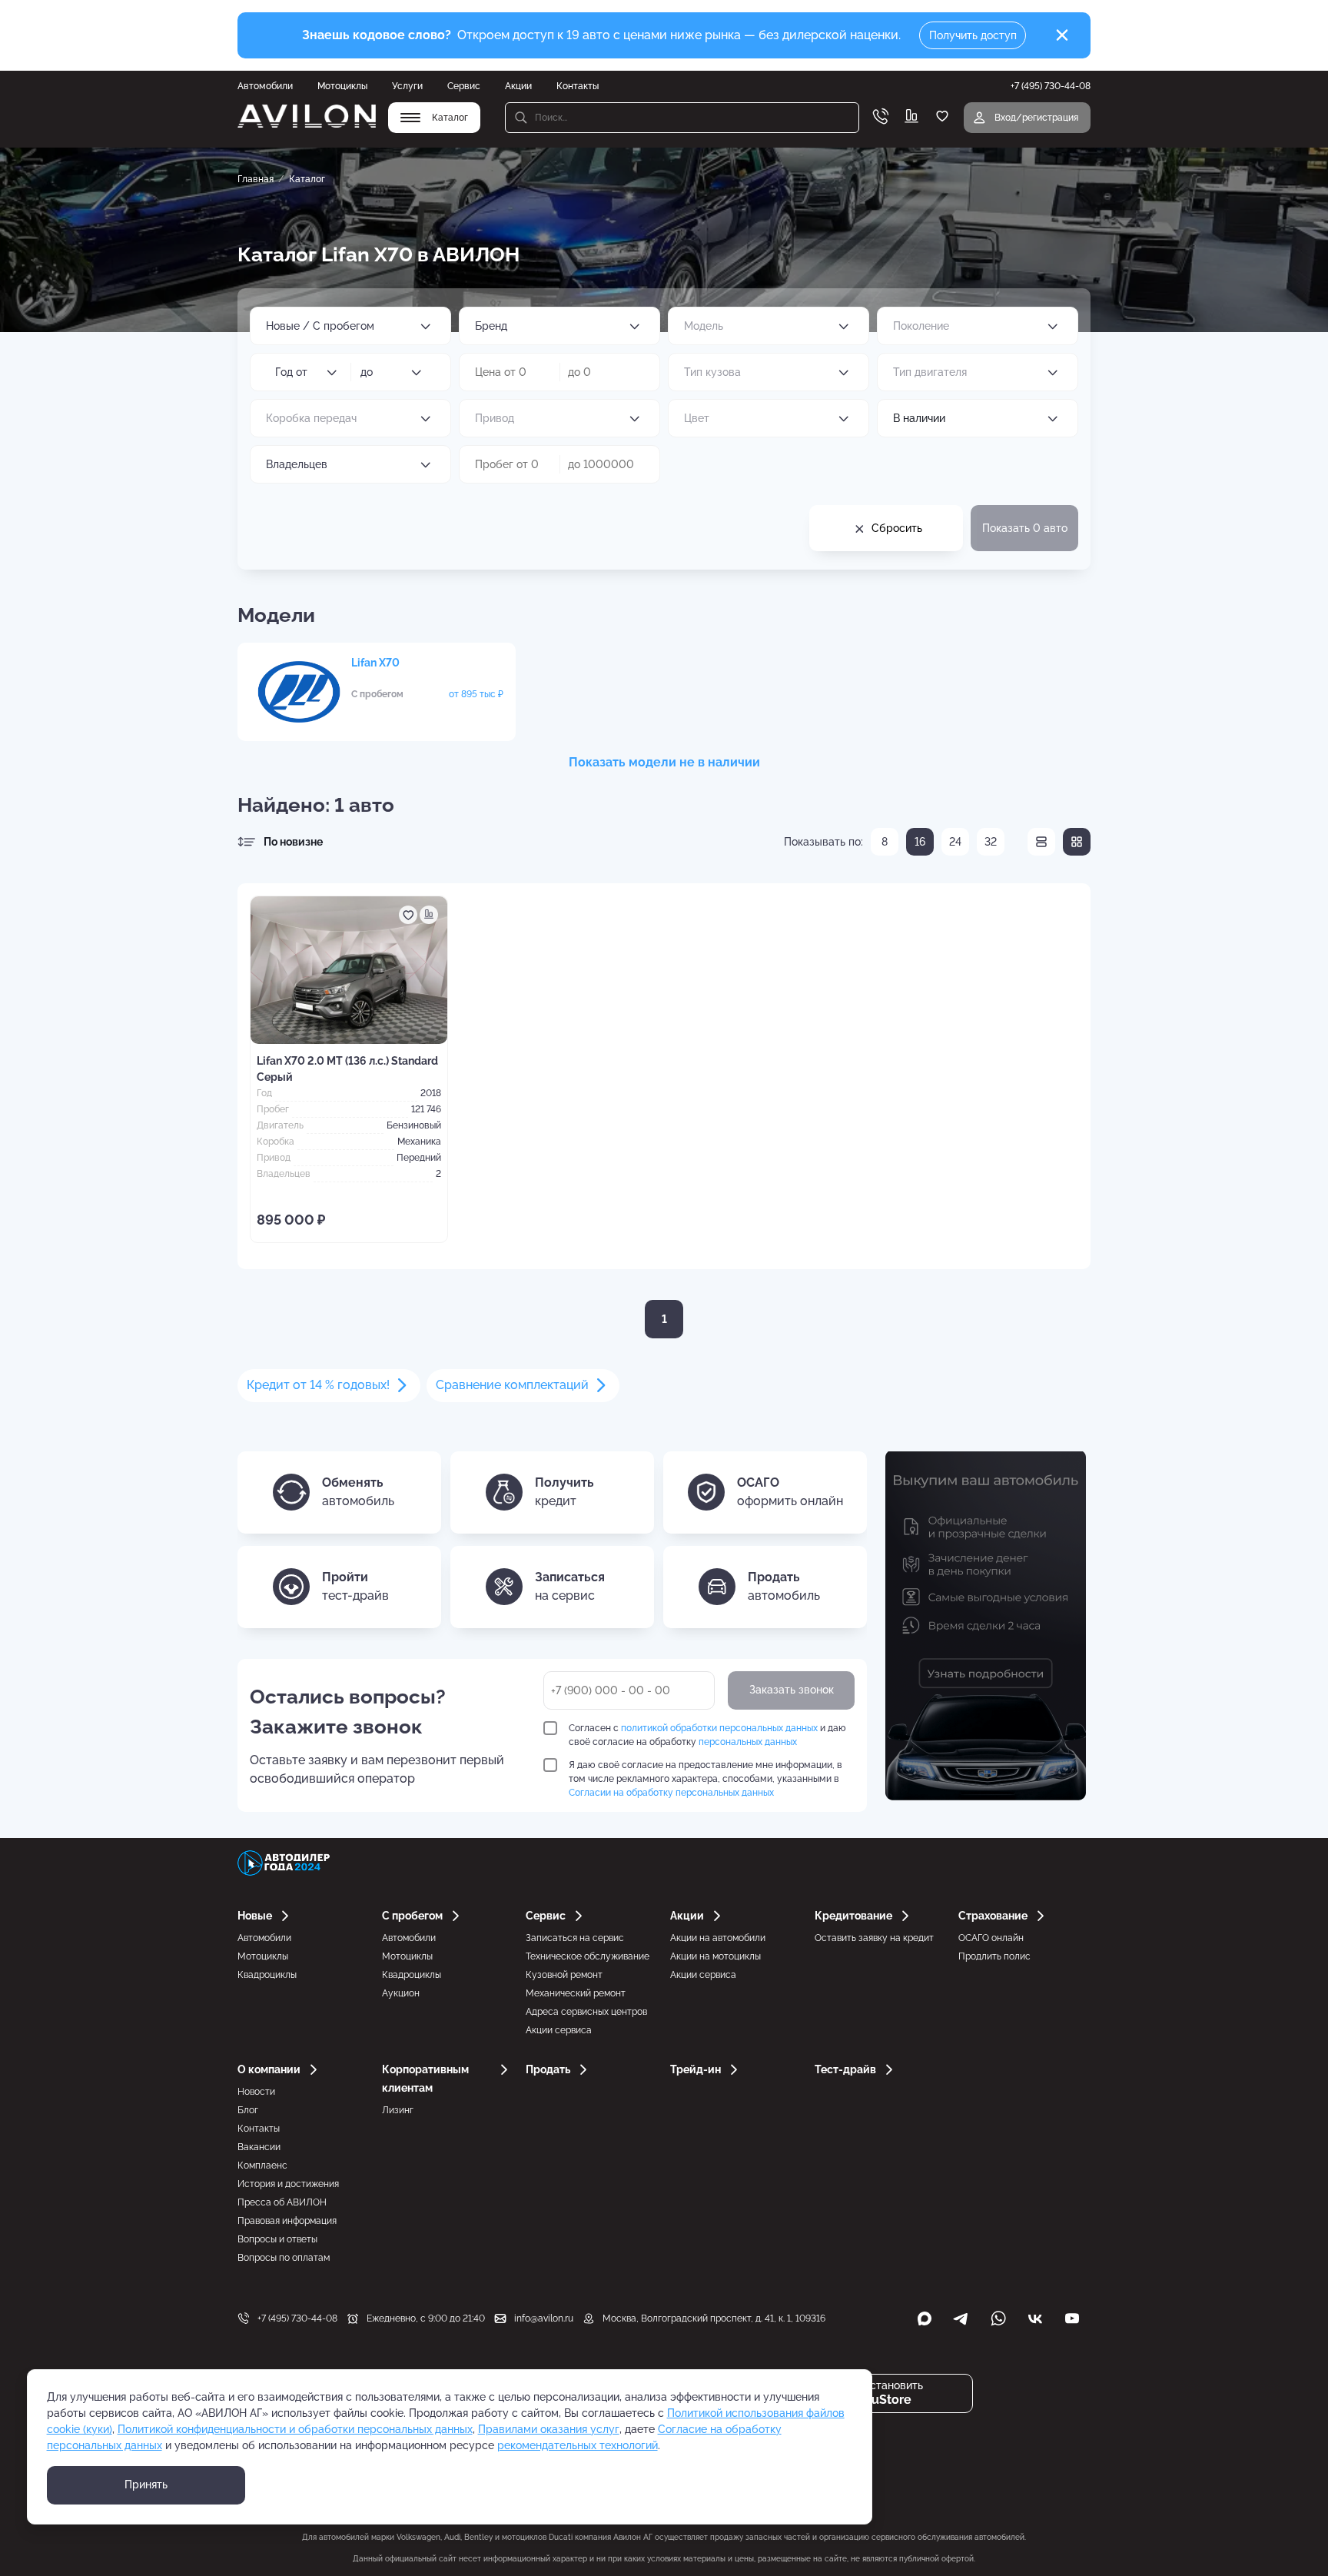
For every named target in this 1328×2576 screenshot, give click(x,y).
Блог (248, 2110)
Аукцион (401, 1993)
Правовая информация (287, 2221)
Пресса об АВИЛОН (282, 2202)
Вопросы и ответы (277, 2239)
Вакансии (259, 2147)
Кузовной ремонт (564, 1975)
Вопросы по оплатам (284, 2258)
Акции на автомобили (718, 1938)
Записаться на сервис (575, 1938)
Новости (256, 2092)
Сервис (464, 86)
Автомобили (265, 86)
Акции (518, 86)
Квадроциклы (267, 1975)
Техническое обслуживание (588, 1956)
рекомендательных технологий (578, 2445)
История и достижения (288, 2184)
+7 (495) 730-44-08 (297, 2318)
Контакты (578, 86)
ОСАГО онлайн (991, 1938)
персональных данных (748, 1742)
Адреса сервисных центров (586, 2012)
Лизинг (398, 2110)
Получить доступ (973, 35)
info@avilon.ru (544, 2318)
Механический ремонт (576, 1993)
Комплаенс (262, 2166)
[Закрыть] (1062, 35)
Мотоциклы (342, 86)
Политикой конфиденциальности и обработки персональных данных (295, 2429)
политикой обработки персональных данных (719, 1728)
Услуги (407, 86)
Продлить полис (994, 1956)
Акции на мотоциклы (715, 1956)
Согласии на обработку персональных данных (671, 1793)
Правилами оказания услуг (549, 2429)
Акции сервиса (559, 2030)
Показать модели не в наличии (664, 762)
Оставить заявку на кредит (874, 1938)
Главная (256, 179)
